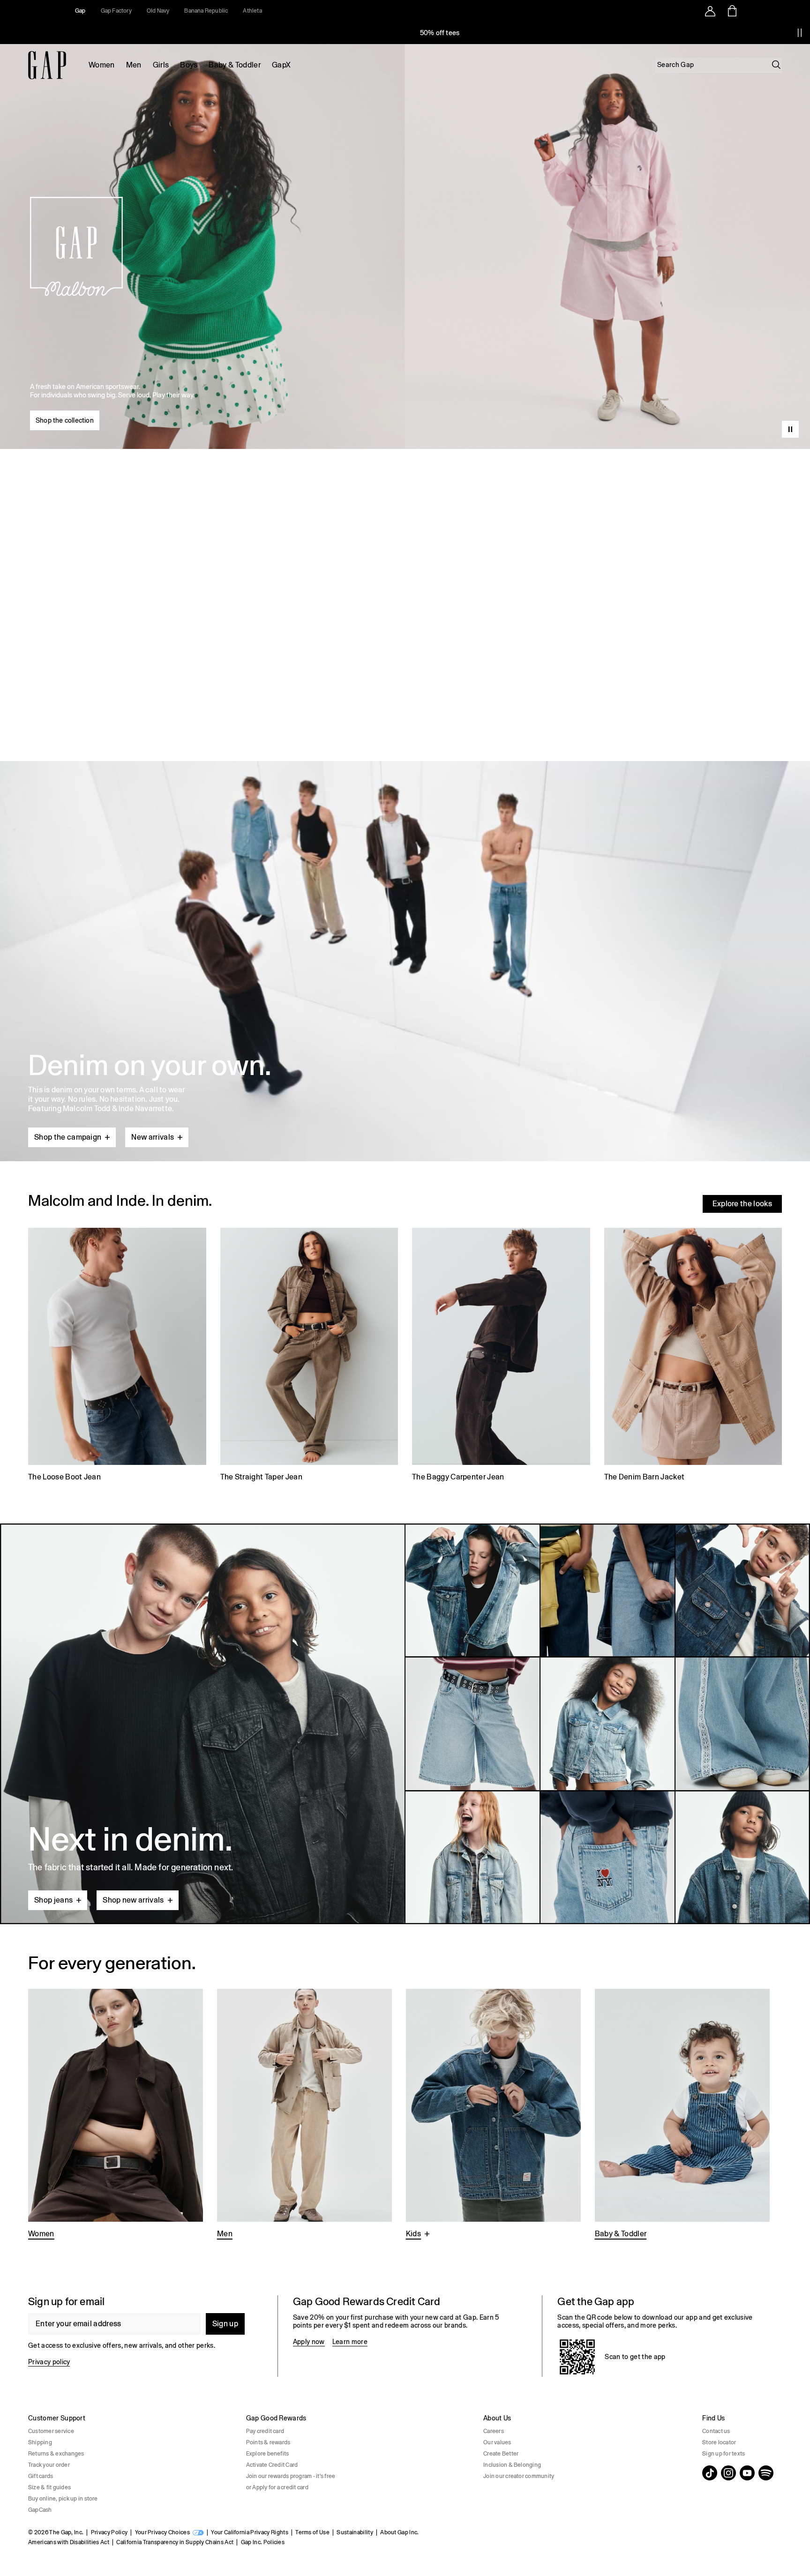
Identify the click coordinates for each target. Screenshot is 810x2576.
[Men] (304, 2115)
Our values (497, 2442)
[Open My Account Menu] (710, 11)
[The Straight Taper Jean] (309, 1356)
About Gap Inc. (399, 2532)
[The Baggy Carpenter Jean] (501, 1356)
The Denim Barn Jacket (645, 1477)
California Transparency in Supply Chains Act (175, 2542)
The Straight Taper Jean (261, 1477)
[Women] (116, 2115)
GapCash (40, 2510)
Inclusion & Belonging (512, 2465)
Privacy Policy (109, 2532)
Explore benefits (268, 2454)
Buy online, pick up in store (63, 2499)
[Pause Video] (790, 429)
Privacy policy (49, 2362)
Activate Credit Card (272, 2465)
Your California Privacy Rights (250, 2532)
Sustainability (355, 2532)
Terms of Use (312, 2532)
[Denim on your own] (405, 939)
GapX (281, 65)
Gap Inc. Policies (263, 2542)
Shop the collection (65, 420)
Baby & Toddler (234, 65)
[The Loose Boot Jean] (117, 1356)
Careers (494, 2431)
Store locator (719, 2442)
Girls (161, 65)
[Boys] (493, 2115)
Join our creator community (519, 2476)
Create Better (501, 2454)
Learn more (350, 2342)
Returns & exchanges (56, 2454)
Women (102, 65)
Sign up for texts (724, 2454)
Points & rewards (268, 2442)
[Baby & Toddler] (682, 2115)
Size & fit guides (49, 2487)
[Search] (776, 65)
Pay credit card (265, 2431)
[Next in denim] (405, 1724)
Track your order (49, 2465)
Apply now (309, 2342)
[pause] (800, 33)
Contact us (716, 2431)
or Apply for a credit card (277, 2487)
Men (134, 65)
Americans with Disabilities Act (69, 2542)
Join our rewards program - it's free (291, 2476)
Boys (189, 65)
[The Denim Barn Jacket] (693, 1356)
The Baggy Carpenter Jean (458, 1477)
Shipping (40, 2442)
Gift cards (41, 2476)
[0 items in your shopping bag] (731, 11)
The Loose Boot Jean (64, 1477)
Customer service (51, 2431)
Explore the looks (742, 1204)
